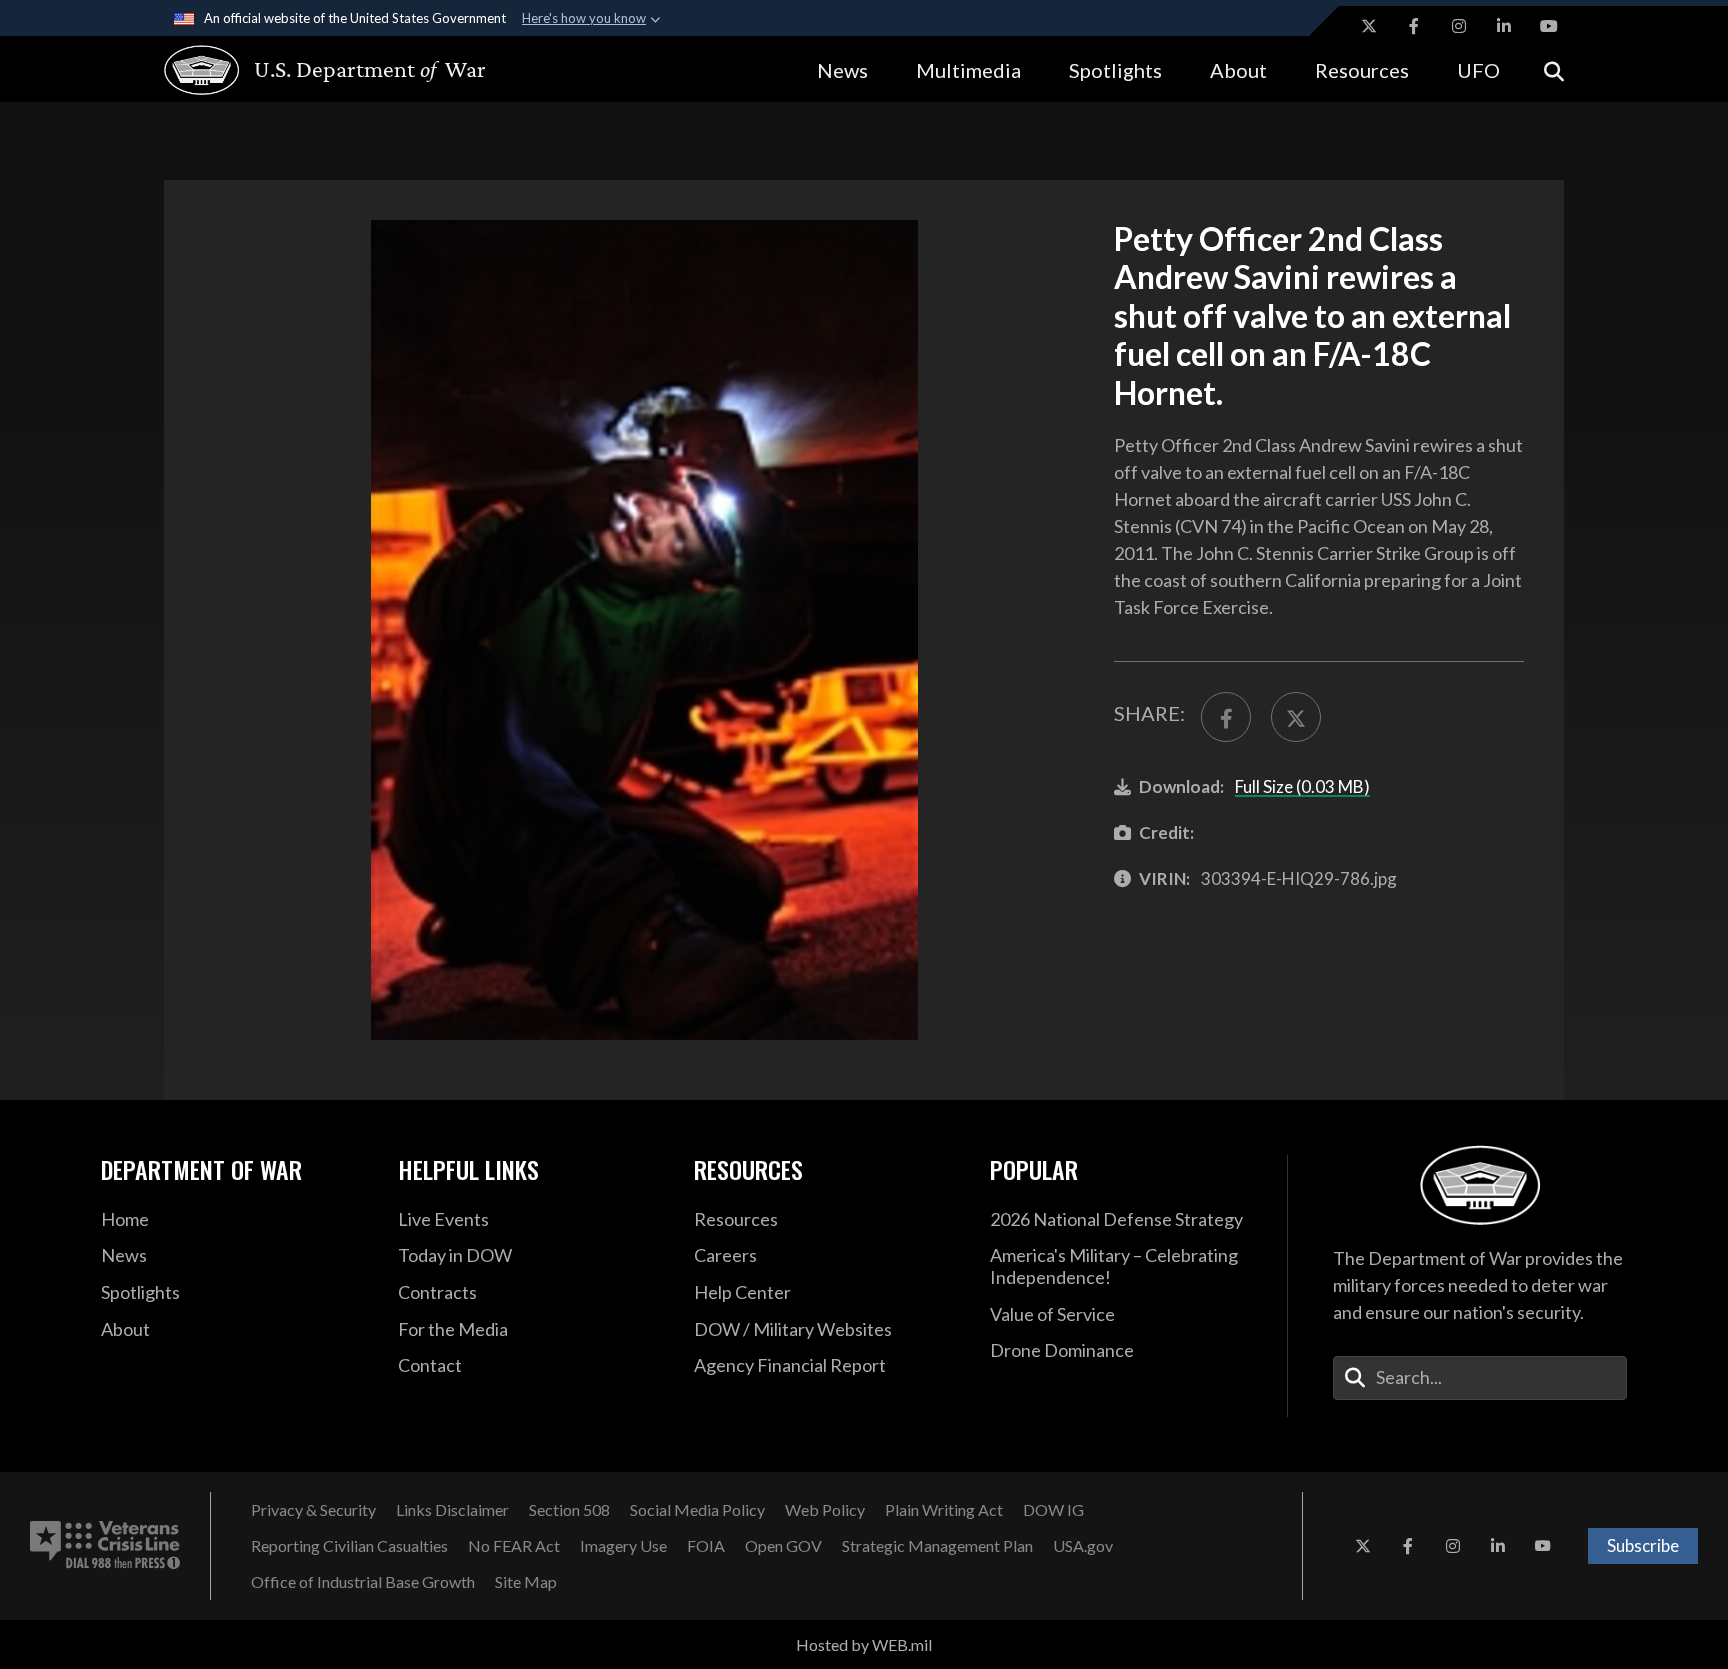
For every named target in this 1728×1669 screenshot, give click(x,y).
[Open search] (1554, 69)
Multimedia (968, 70)
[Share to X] (1296, 717)
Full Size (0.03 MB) (1302, 786)
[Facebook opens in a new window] (1414, 26)
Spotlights (1115, 70)
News (842, 70)
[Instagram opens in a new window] (1459, 26)
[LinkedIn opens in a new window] (1504, 26)
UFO (1478, 70)
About (1238, 70)
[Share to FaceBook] (1226, 717)
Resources (1362, 70)
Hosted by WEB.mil (864, 1644)
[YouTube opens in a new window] (1549, 26)
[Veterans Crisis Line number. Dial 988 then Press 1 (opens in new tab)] (105, 1546)
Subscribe (1643, 1545)
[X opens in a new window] (1369, 26)
